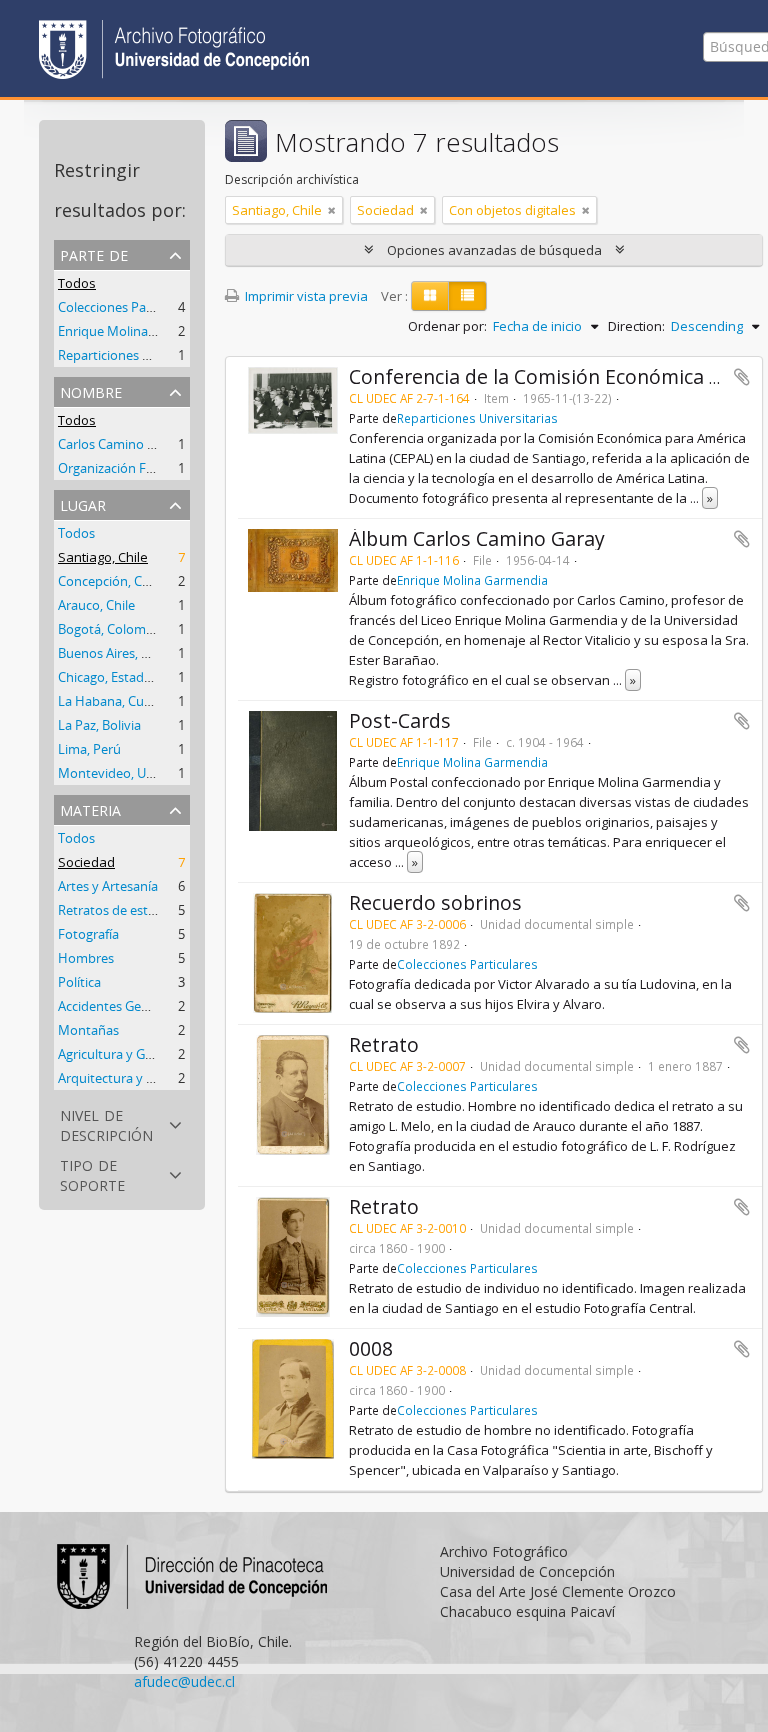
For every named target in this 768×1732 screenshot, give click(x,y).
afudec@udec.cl (184, 1681)
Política (79, 982)
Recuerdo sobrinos (435, 902)
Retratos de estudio (116, 910)
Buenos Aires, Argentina (128, 653)
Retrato (384, 1044)
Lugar (83, 503)
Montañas (88, 1030)
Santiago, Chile (103, 557)
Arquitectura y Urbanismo (135, 1078)
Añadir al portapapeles (742, 377)
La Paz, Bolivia (99, 725)
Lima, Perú (89, 749)
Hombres (86, 958)
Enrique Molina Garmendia (137, 331)
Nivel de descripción (106, 1123)
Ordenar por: (447, 326)
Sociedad (86, 862)
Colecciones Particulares (129, 307)
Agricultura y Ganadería (127, 1054)
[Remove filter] (332, 210)
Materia (90, 808)
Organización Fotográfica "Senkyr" (159, 468)
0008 (371, 1348)
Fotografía (88, 934)
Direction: (636, 326)
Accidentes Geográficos (127, 1006)
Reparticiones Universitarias (140, 355)
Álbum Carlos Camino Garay (477, 538)
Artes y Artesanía (108, 886)
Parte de (94, 253)
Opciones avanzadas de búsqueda (494, 250)
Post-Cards (400, 720)
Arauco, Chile (96, 605)
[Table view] (467, 296)
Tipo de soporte (92, 1173)
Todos (77, 283)
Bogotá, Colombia (111, 629)
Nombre (91, 390)
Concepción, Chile (110, 581)
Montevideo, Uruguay (123, 773)
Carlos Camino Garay (120, 444)
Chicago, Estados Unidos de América (165, 677)
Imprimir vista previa (305, 296)
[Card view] (430, 296)
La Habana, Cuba (108, 701)
